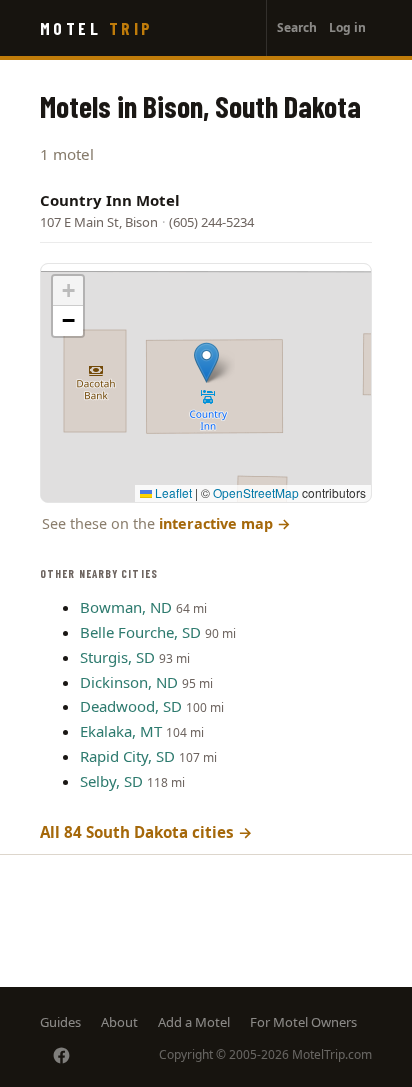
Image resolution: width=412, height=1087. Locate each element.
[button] (206, 362)
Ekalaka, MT (121, 731)
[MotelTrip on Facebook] (61, 1055)
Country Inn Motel (110, 200)
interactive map (225, 523)
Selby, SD (111, 781)
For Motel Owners (303, 1022)
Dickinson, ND (129, 682)
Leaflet (172, 492)
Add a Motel (194, 1022)
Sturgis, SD (117, 657)
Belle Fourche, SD (140, 632)
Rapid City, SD (127, 756)
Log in (347, 27)
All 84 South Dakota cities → (146, 832)
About (119, 1022)
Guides (60, 1022)
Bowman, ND (126, 607)
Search (297, 27)
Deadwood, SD (131, 706)
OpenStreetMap (256, 492)
